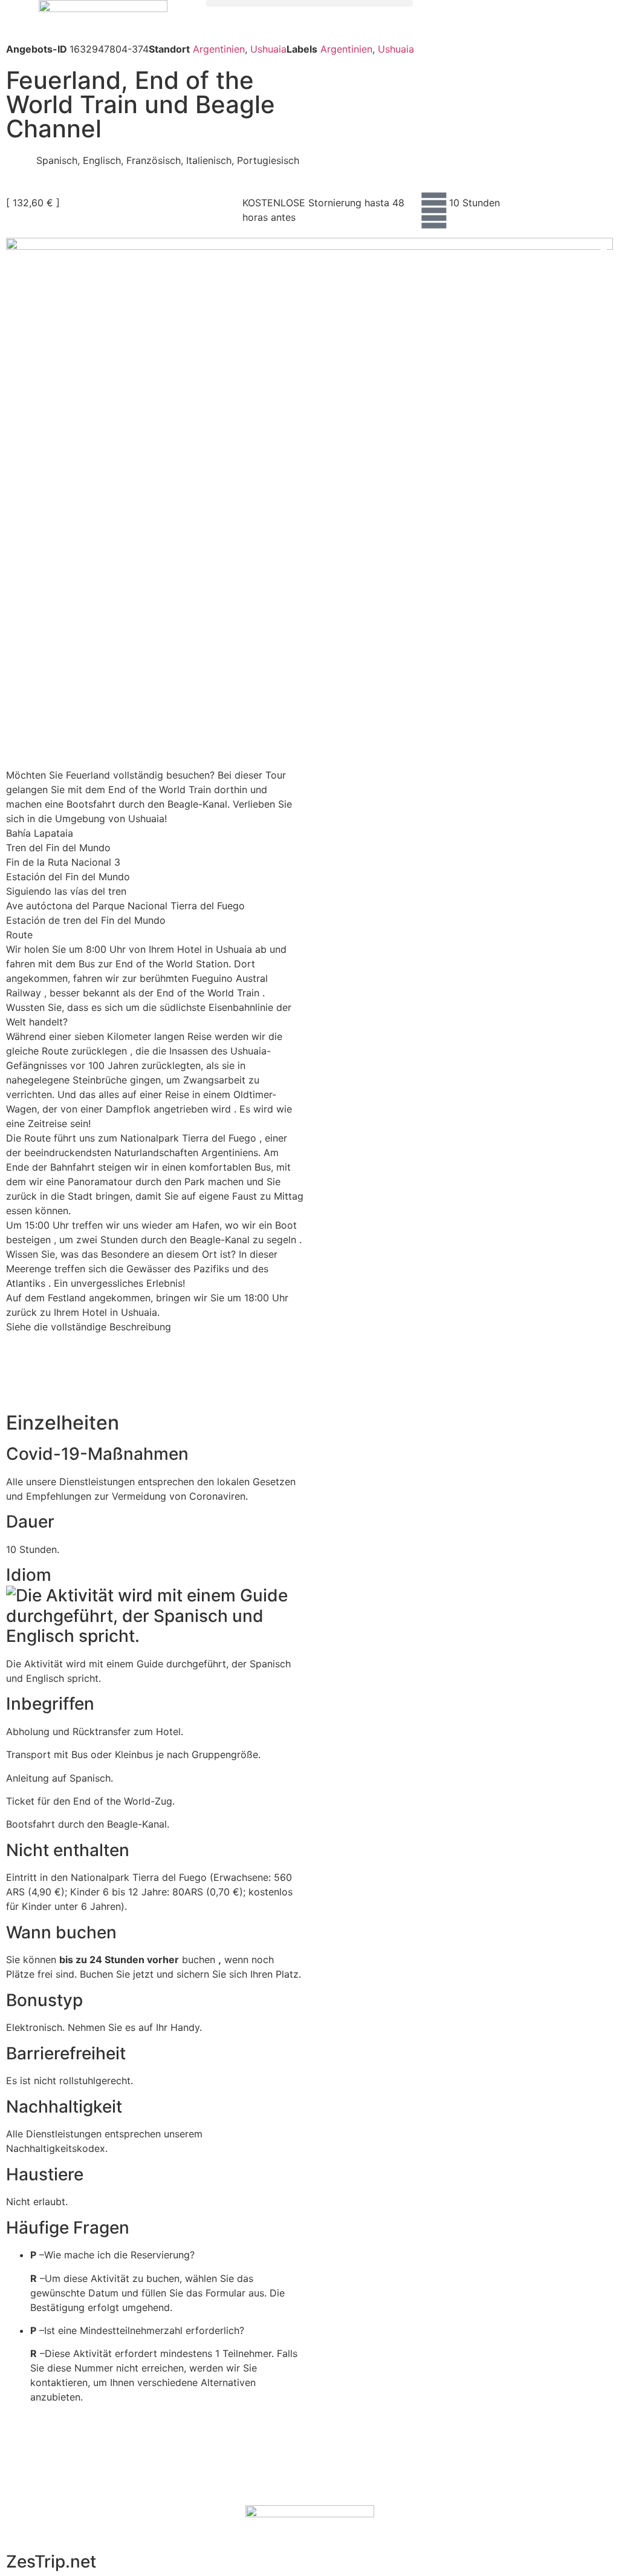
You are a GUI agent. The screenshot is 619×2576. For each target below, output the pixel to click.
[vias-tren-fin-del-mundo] (309, 440)
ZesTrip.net (51, 2561)
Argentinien (219, 49)
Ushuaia (268, 49)
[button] (309, 3)
